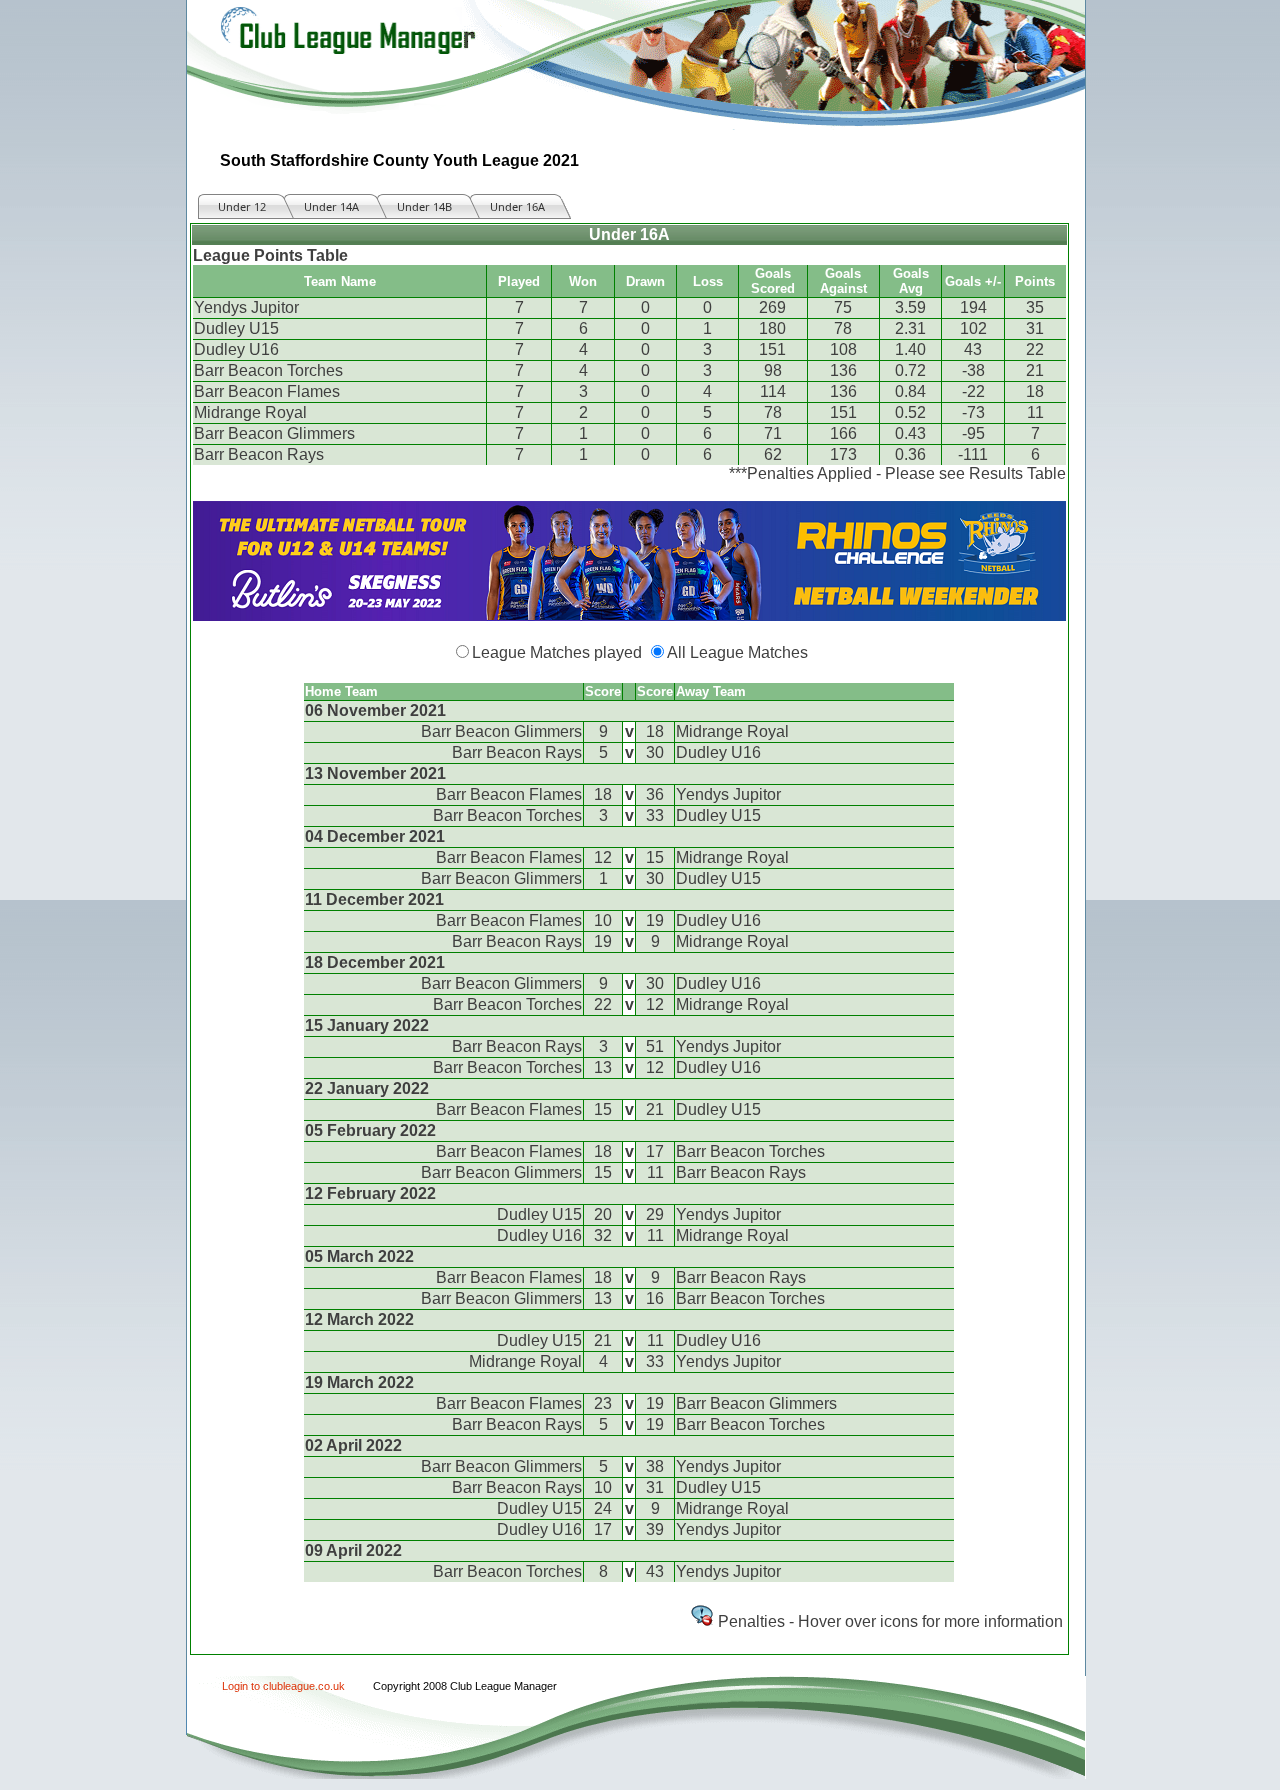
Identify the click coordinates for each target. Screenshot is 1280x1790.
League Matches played (557, 652)
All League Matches (737, 652)
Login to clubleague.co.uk (283, 1686)
